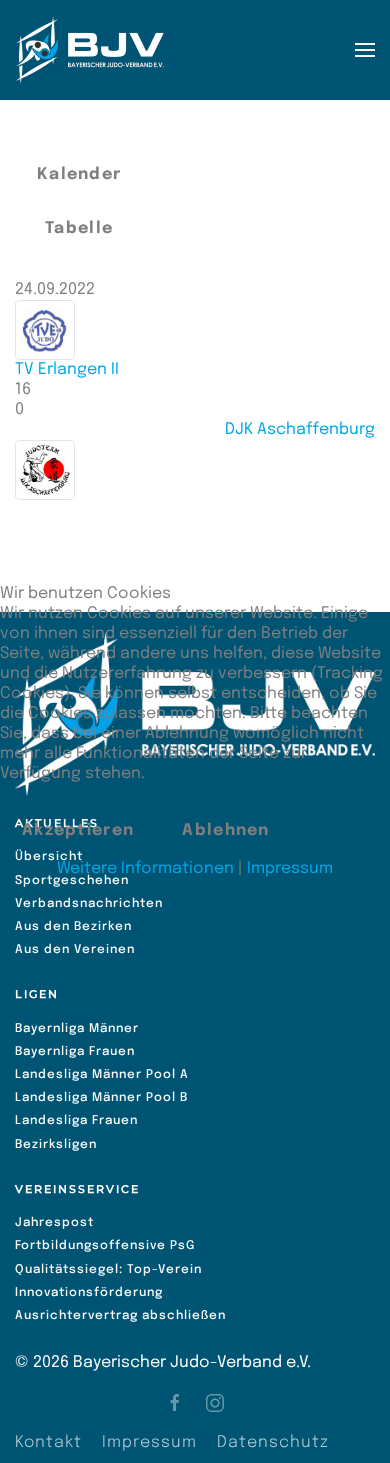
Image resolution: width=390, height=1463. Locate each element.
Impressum (290, 868)
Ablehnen (225, 830)
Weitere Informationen (145, 868)
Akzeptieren (78, 830)
